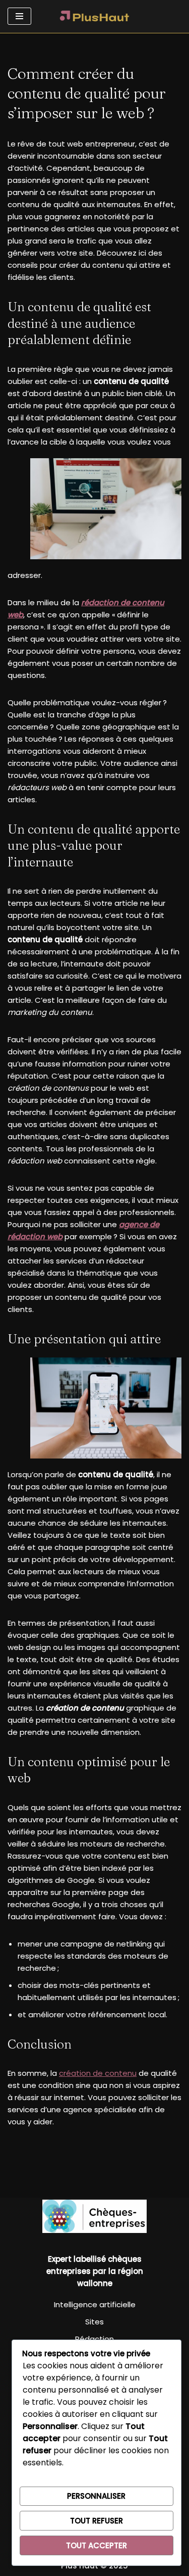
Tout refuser (97, 2521)
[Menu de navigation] (19, 16)
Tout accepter (97, 2545)
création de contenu (98, 2073)
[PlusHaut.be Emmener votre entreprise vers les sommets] (95, 16)
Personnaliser (96, 2496)
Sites (94, 2322)
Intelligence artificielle (95, 2304)
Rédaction (94, 2339)
